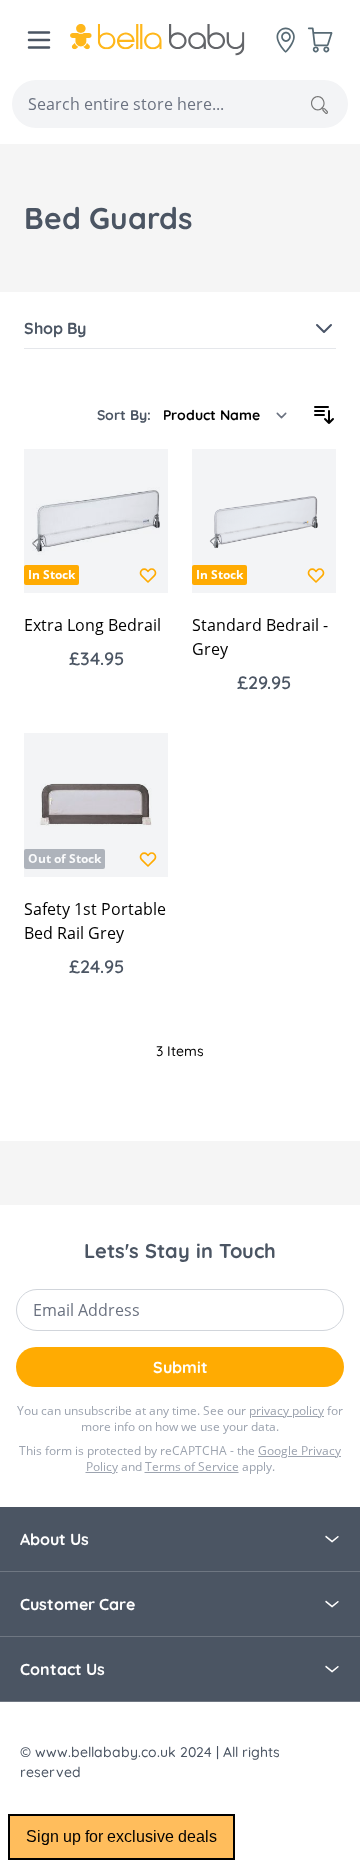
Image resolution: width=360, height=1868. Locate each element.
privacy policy (286, 1410)
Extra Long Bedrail (92, 625)
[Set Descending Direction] (324, 415)
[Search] (319, 105)
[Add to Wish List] (148, 575)
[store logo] (173, 40)
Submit (180, 1367)
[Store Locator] (286, 40)
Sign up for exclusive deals (121, 1836)
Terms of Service (192, 1466)
